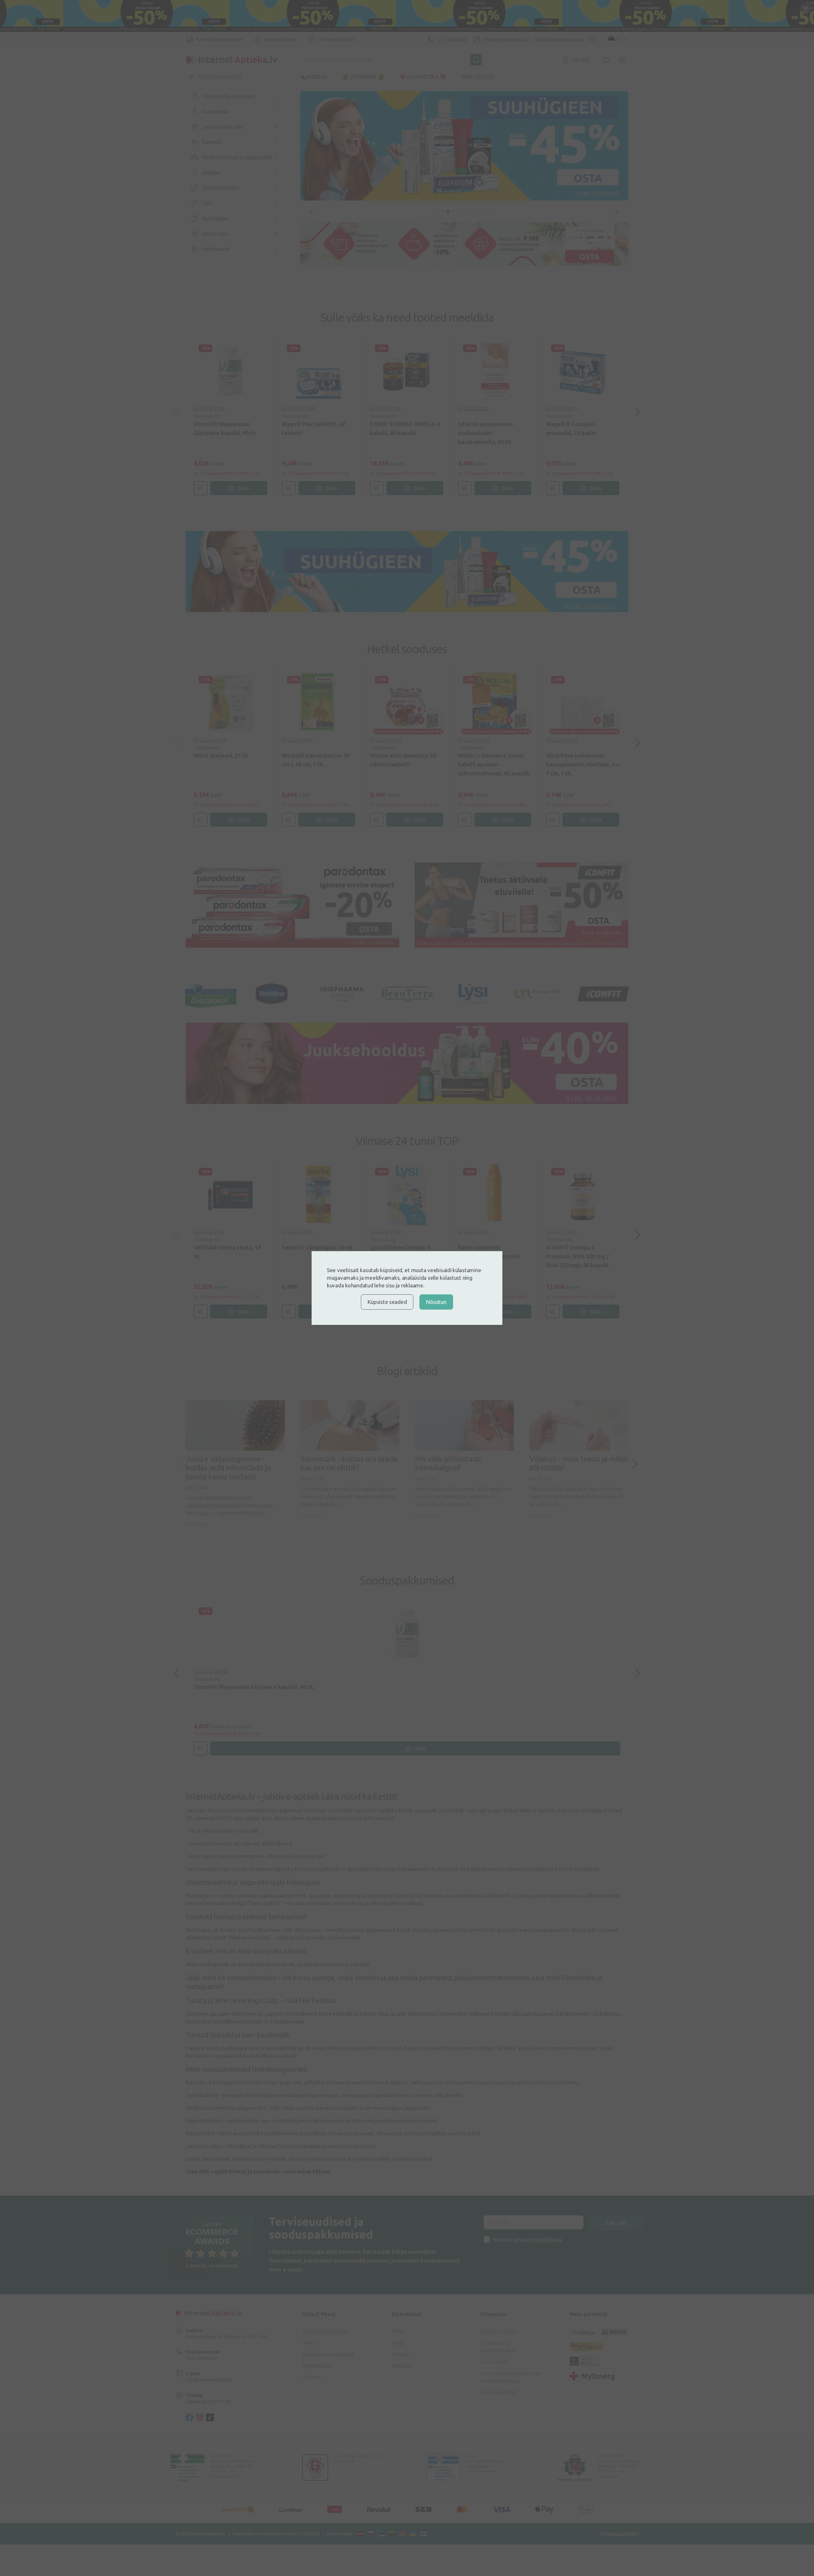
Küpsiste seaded (387, 1302)
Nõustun (436, 1302)
